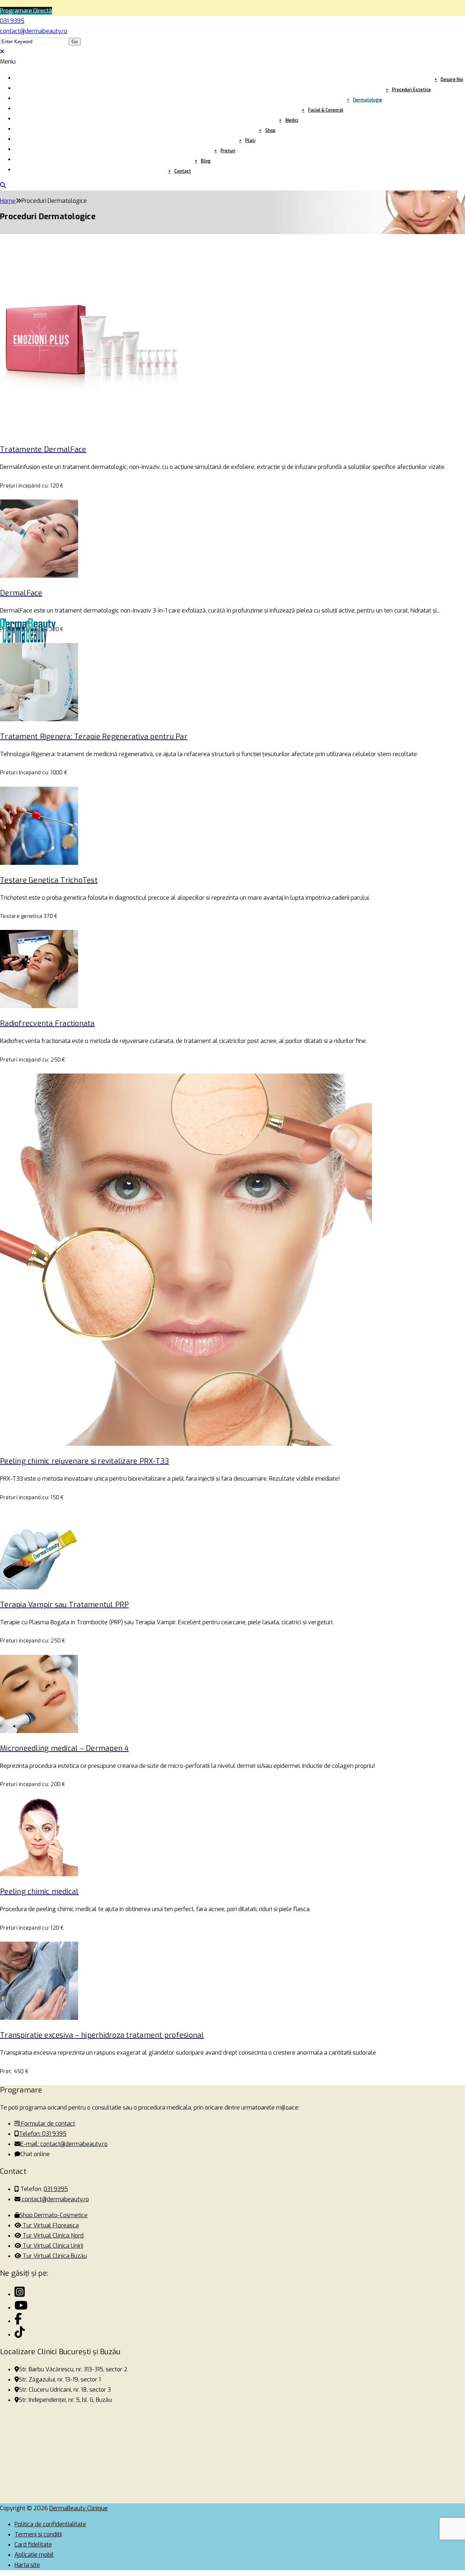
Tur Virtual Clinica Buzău (54, 2256)
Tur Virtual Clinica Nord (52, 2236)
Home (8, 201)
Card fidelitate (33, 2545)
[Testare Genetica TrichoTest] (39, 863)
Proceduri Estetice (411, 90)
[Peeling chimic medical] (39, 1874)
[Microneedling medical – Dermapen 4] (39, 1731)
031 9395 (12, 21)
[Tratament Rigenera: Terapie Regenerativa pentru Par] (39, 719)
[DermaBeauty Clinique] (20, 2294)
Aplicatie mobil (34, 2555)
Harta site (27, 2565)
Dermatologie (368, 100)
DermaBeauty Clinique (78, 2508)
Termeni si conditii (38, 2534)
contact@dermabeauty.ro (34, 31)
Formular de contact (47, 2124)
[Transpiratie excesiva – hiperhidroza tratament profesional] (39, 2018)
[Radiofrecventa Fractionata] (39, 1006)
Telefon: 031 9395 (43, 2134)
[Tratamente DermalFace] (91, 432)
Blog (206, 161)
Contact (183, 171)
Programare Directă (26, 11)
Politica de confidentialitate (50, 2524)
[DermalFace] (39, 576)
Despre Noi (452, 80)
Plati (250, 141)
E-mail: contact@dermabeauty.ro (64, 2144)
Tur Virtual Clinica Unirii (52, 2246)
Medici (292, 120)
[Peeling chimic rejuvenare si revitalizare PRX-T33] (186, 1444)
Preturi (228, 151)
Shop (270, 131)
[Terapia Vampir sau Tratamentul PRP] (39, 1587)
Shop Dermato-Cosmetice (54, 2215)
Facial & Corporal (326, 110)
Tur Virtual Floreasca (50, 2225)
